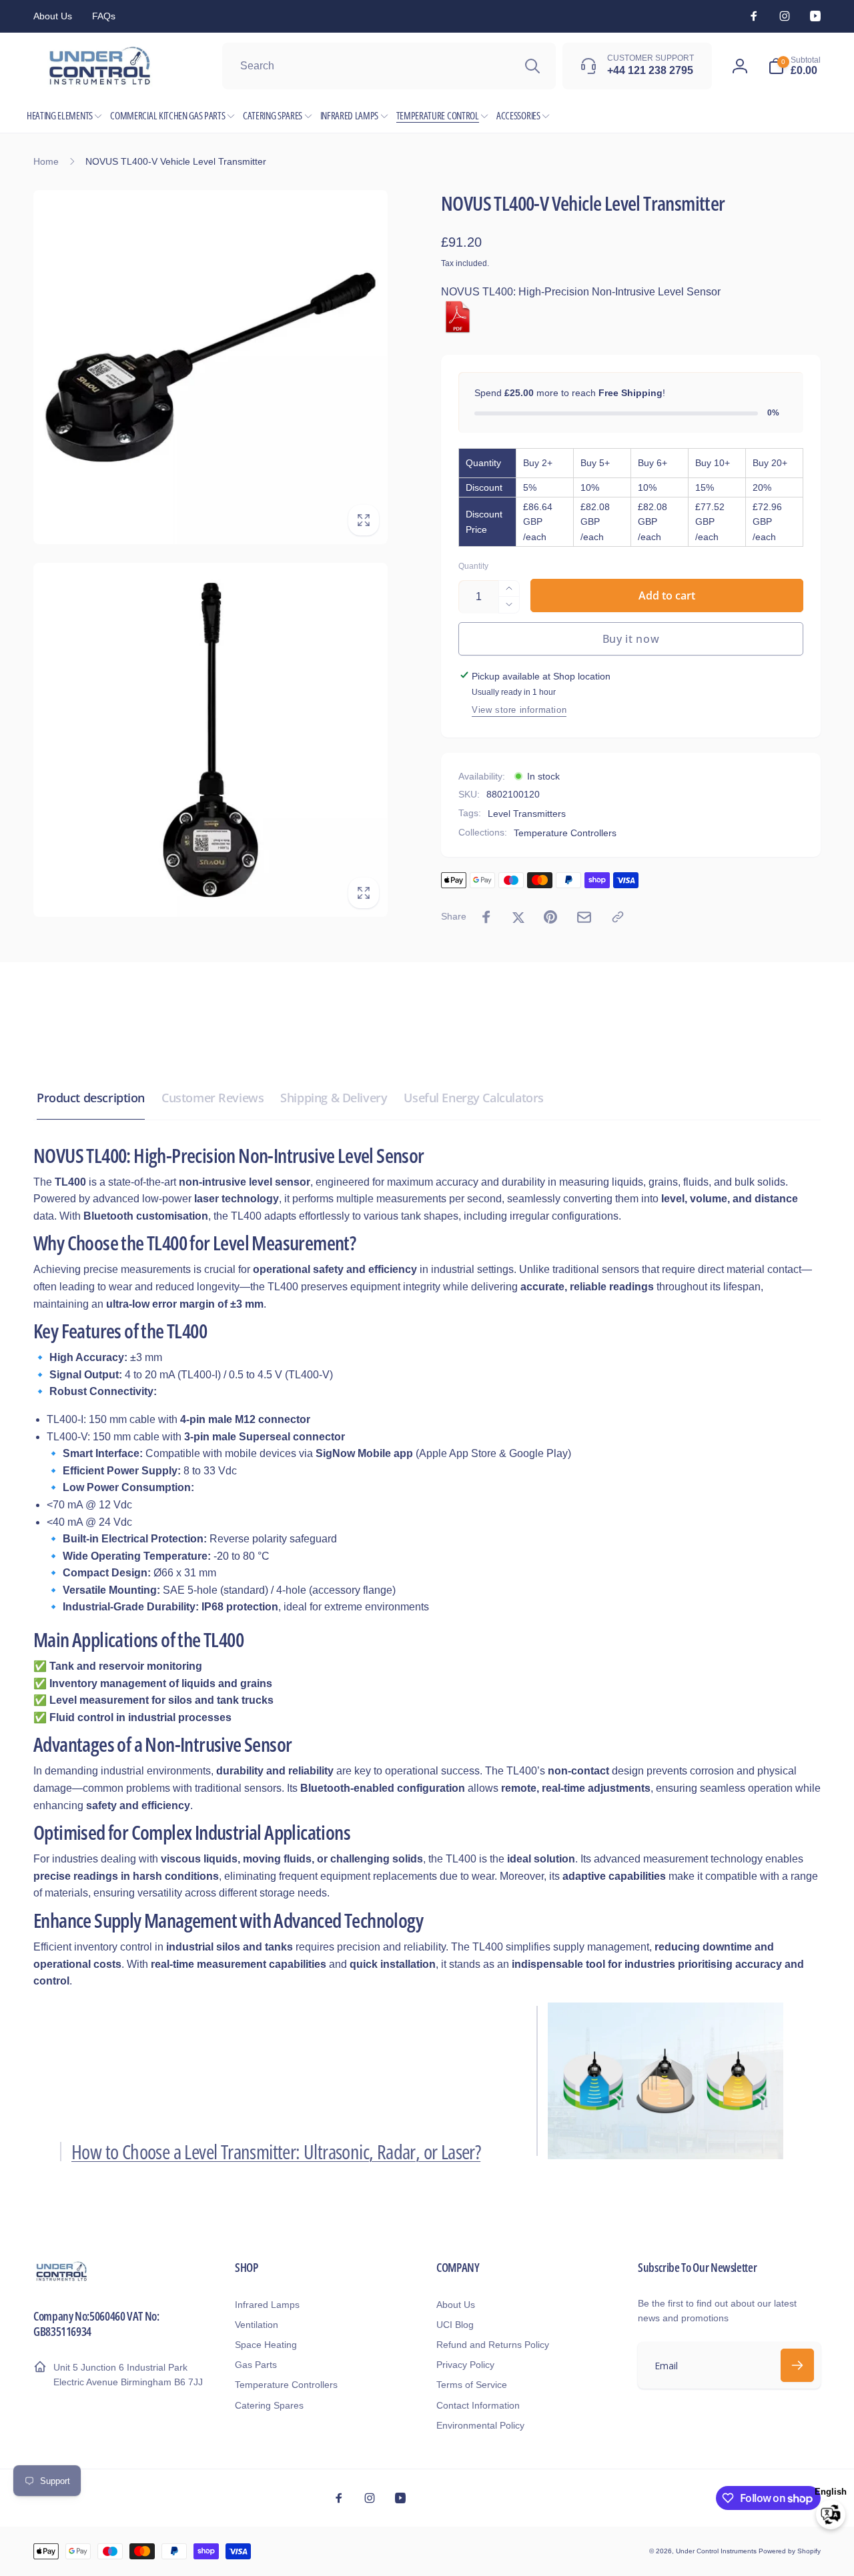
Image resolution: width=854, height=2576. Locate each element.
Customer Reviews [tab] (212, 1098)
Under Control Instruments (717, 2551)
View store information (519, 710)
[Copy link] (618, 917)
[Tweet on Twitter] (518, 917)
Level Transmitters (527, 813)
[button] (794, 66)
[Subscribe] (797, 2365)
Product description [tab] (91, 1098)
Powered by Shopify (790, 2551)
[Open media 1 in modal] (210, 367)
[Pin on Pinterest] (550, 917)
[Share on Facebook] (486, 917)
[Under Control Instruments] (62, 2280)
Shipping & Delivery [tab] (334, 1098)
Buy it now (631, 638)
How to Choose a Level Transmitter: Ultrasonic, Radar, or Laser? (276, 2152)
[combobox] (389, 66)
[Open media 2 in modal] (210, 740)
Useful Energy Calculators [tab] (474, 1098)
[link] (53, 16)
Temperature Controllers (565, 833)
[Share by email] (584, 917)
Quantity (473, 566)
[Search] (532, 66)
